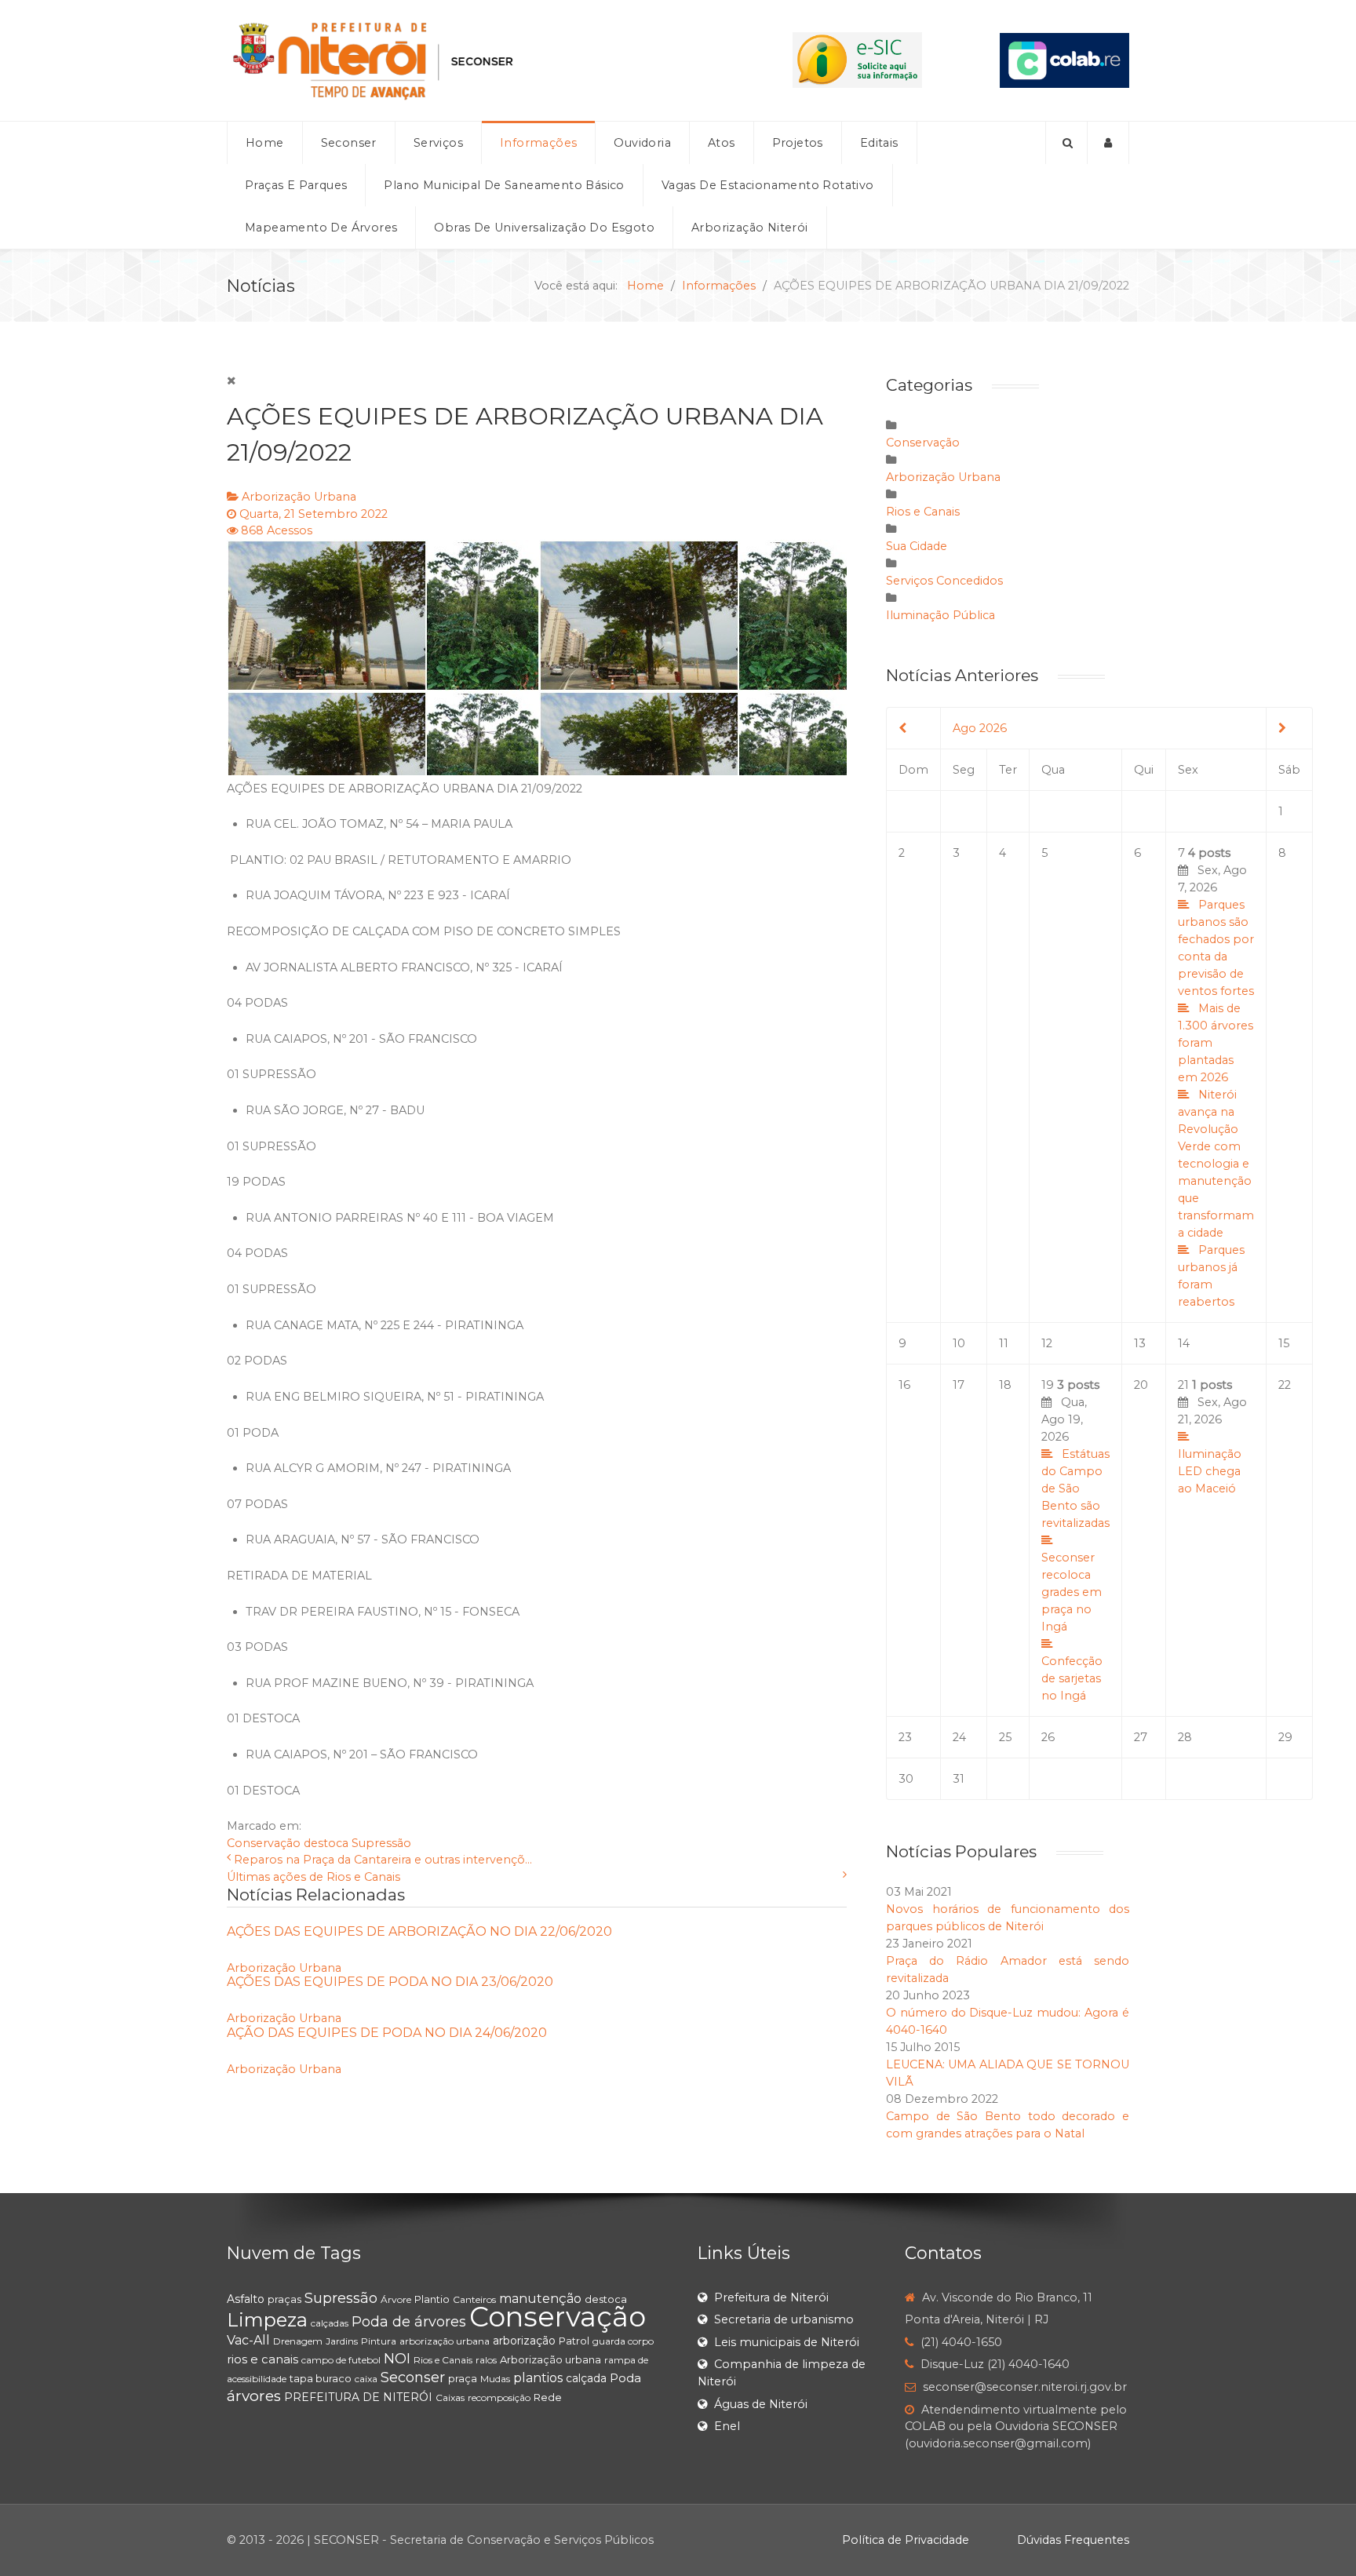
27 (1141, 1737)
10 (959, 1343)
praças (284, 2299)
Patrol (574, 2341)
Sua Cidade (917, 546)
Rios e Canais (923, 512)
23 (905, 1737)
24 (959, 1737)
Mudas (495, 2379)
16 (904, 1385)
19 (1075, 1540)
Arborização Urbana (299, 497)
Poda (625, 2378)
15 (1284, 1343)
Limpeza (267, 2320)
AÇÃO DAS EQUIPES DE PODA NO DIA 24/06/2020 (387, 2033)
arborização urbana (445, 2341)
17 (959, 1385)
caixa (366, 2379)
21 (1212, 1437)
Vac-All (248, 2340)
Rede (548, 2397)
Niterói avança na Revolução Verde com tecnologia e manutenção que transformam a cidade (1216, 1164)
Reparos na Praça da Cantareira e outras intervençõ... (383, 1860)
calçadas (330, 2323)
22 (1285, 1385)
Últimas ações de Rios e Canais (313, 1877)
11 (1004, 1343)
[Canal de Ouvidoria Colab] (1064, 60)
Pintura (379, 2341)
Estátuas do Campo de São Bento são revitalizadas (1075, 1488)
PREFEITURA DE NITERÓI (358, 2397)
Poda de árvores (409, 2322)
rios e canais (262, 2359)
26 (1048, 1737)
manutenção (540, 2299)
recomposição (499, 2397)
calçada (586, 2378)
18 (1005, 1385)
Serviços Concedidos (944, 581)
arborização (524, 2341)
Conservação (264, 1843)
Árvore (396, 2299)
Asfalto (246, 2299)
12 (1047, 1343)
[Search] (1066, 143)
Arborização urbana (550, 2359)
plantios (538, 2378)
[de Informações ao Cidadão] (857, 60)
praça (463, 2378)
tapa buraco (321, 2378)
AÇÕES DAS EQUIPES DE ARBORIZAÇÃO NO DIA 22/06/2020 (419, 1931)
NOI (397, 2359)
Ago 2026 (980, 728)
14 (1184, 1343)
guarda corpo (623, 2341)
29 (1285, 1737)
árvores (254, 2396)
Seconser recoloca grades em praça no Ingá (1072, 1592)
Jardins (342, 2341)
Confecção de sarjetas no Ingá (1072, 1678)
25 (1005, 1737)
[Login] (1108, 143)
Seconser (413, 2377)
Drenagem (298, 2341)
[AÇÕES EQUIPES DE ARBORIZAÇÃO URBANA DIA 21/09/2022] (537, 658)
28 (1185, 1737)
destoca (326, 1843)
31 (959, 1779)
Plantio (432, 2299)
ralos (486, 2360)
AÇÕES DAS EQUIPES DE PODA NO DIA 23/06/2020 (390, 1982)
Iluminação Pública (940, 615)
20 (1141, 1385)
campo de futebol (341, 2360)
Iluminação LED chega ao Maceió (1210, 1471)
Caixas (450, 2397)
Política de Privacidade (906, 2540)
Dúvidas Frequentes (1073, 2540)
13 (1140, 1343)
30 (906, 1779)
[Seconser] (471, 60)
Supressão (381, 1843)
